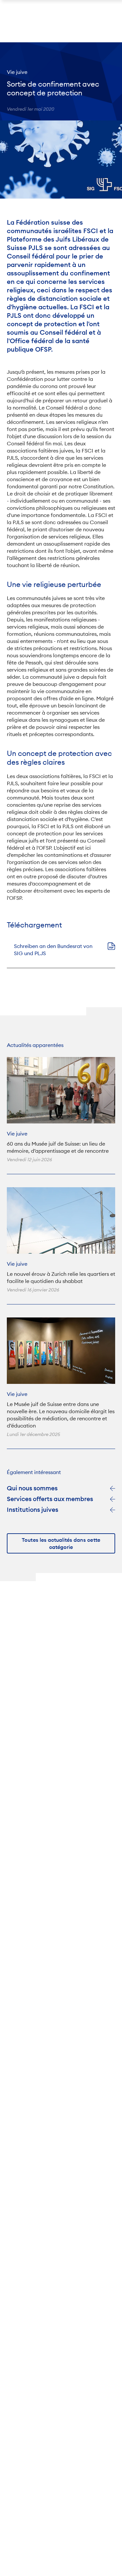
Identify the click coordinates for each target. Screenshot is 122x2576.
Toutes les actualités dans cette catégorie (61, 1544)
